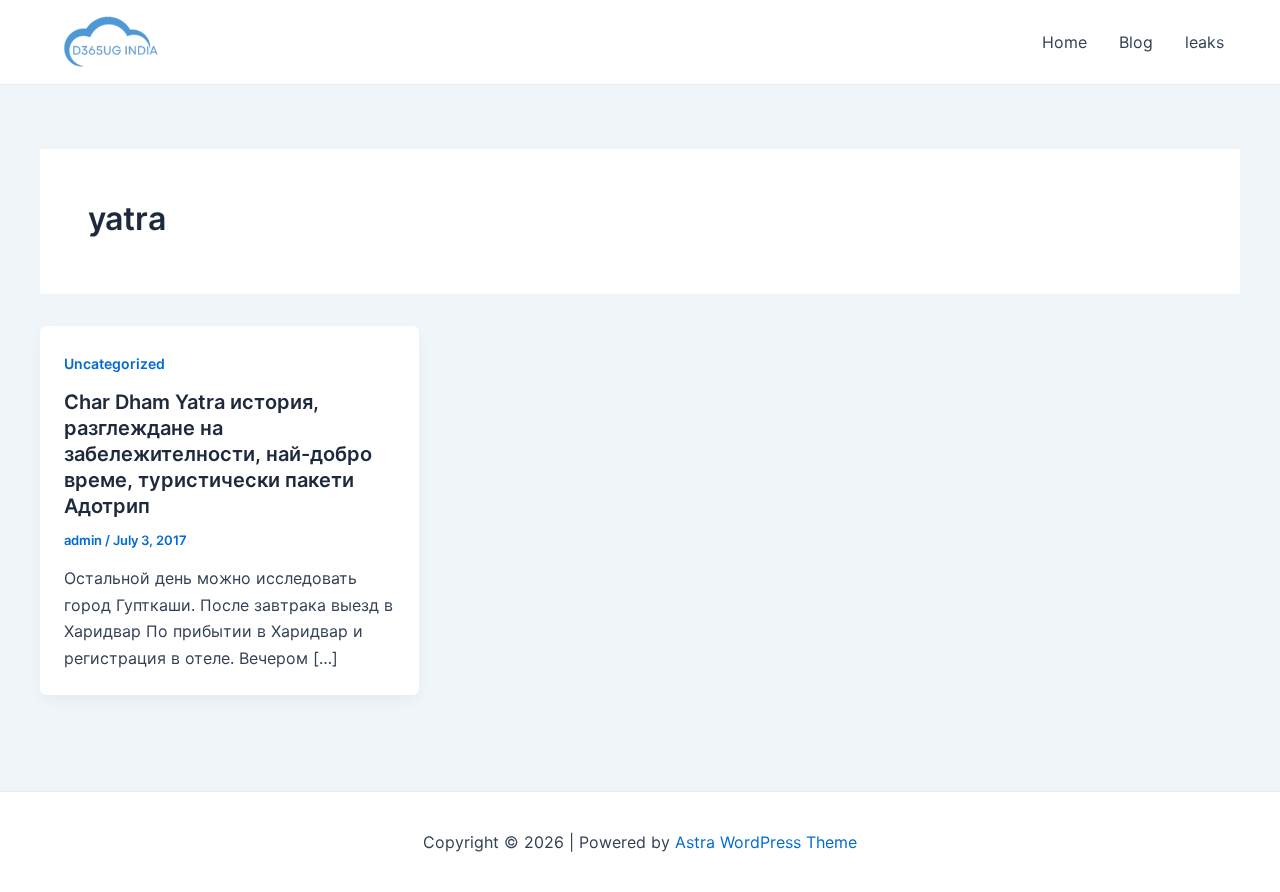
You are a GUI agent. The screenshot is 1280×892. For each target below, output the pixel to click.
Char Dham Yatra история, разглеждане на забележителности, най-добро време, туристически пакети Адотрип (218, 454)
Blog (1136, 42)
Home (1064, 42)
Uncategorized (114, 363)
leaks (1204, 42)
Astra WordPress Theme (766, 842)
